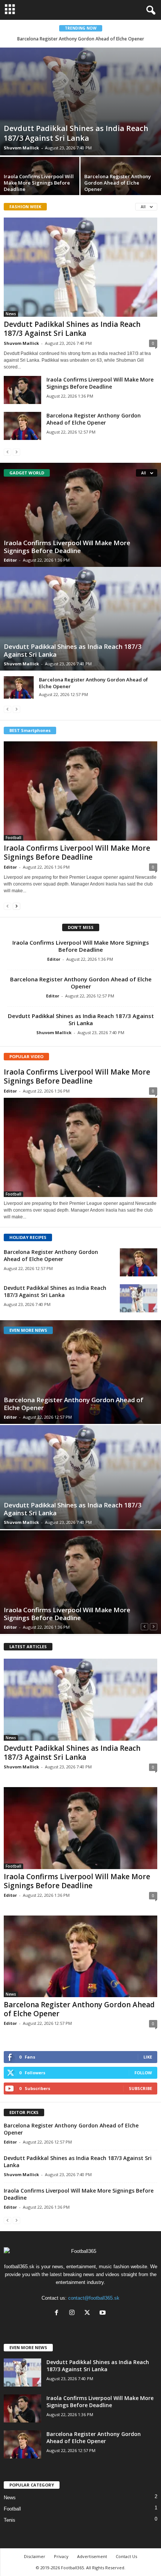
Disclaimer (35, 2556)
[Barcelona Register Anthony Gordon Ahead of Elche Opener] (22, 426)
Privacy (61, 2556)
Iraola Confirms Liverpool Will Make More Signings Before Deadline (39, 183)
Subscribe (140, 2088)
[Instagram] (74, 2313)
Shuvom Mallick (21, 148)
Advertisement (92, 2556)
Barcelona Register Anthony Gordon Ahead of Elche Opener (81, 39)
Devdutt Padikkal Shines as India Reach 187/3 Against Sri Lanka (76, 133)
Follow (143, 2073)
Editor (10, 560)
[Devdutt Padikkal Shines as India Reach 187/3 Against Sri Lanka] (80, 101)
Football (13, 838)
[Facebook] (58, 2313)
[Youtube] (104, 2313)
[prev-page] (7, 452)
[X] (89, 2313)
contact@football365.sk (94, 2298)
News (11, 314)
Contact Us (126, 2556)
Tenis (10, 2520)
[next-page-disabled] (16, 452)
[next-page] (16, 906)
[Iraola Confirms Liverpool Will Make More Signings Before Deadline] (22, 390)
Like (148, 2057)
